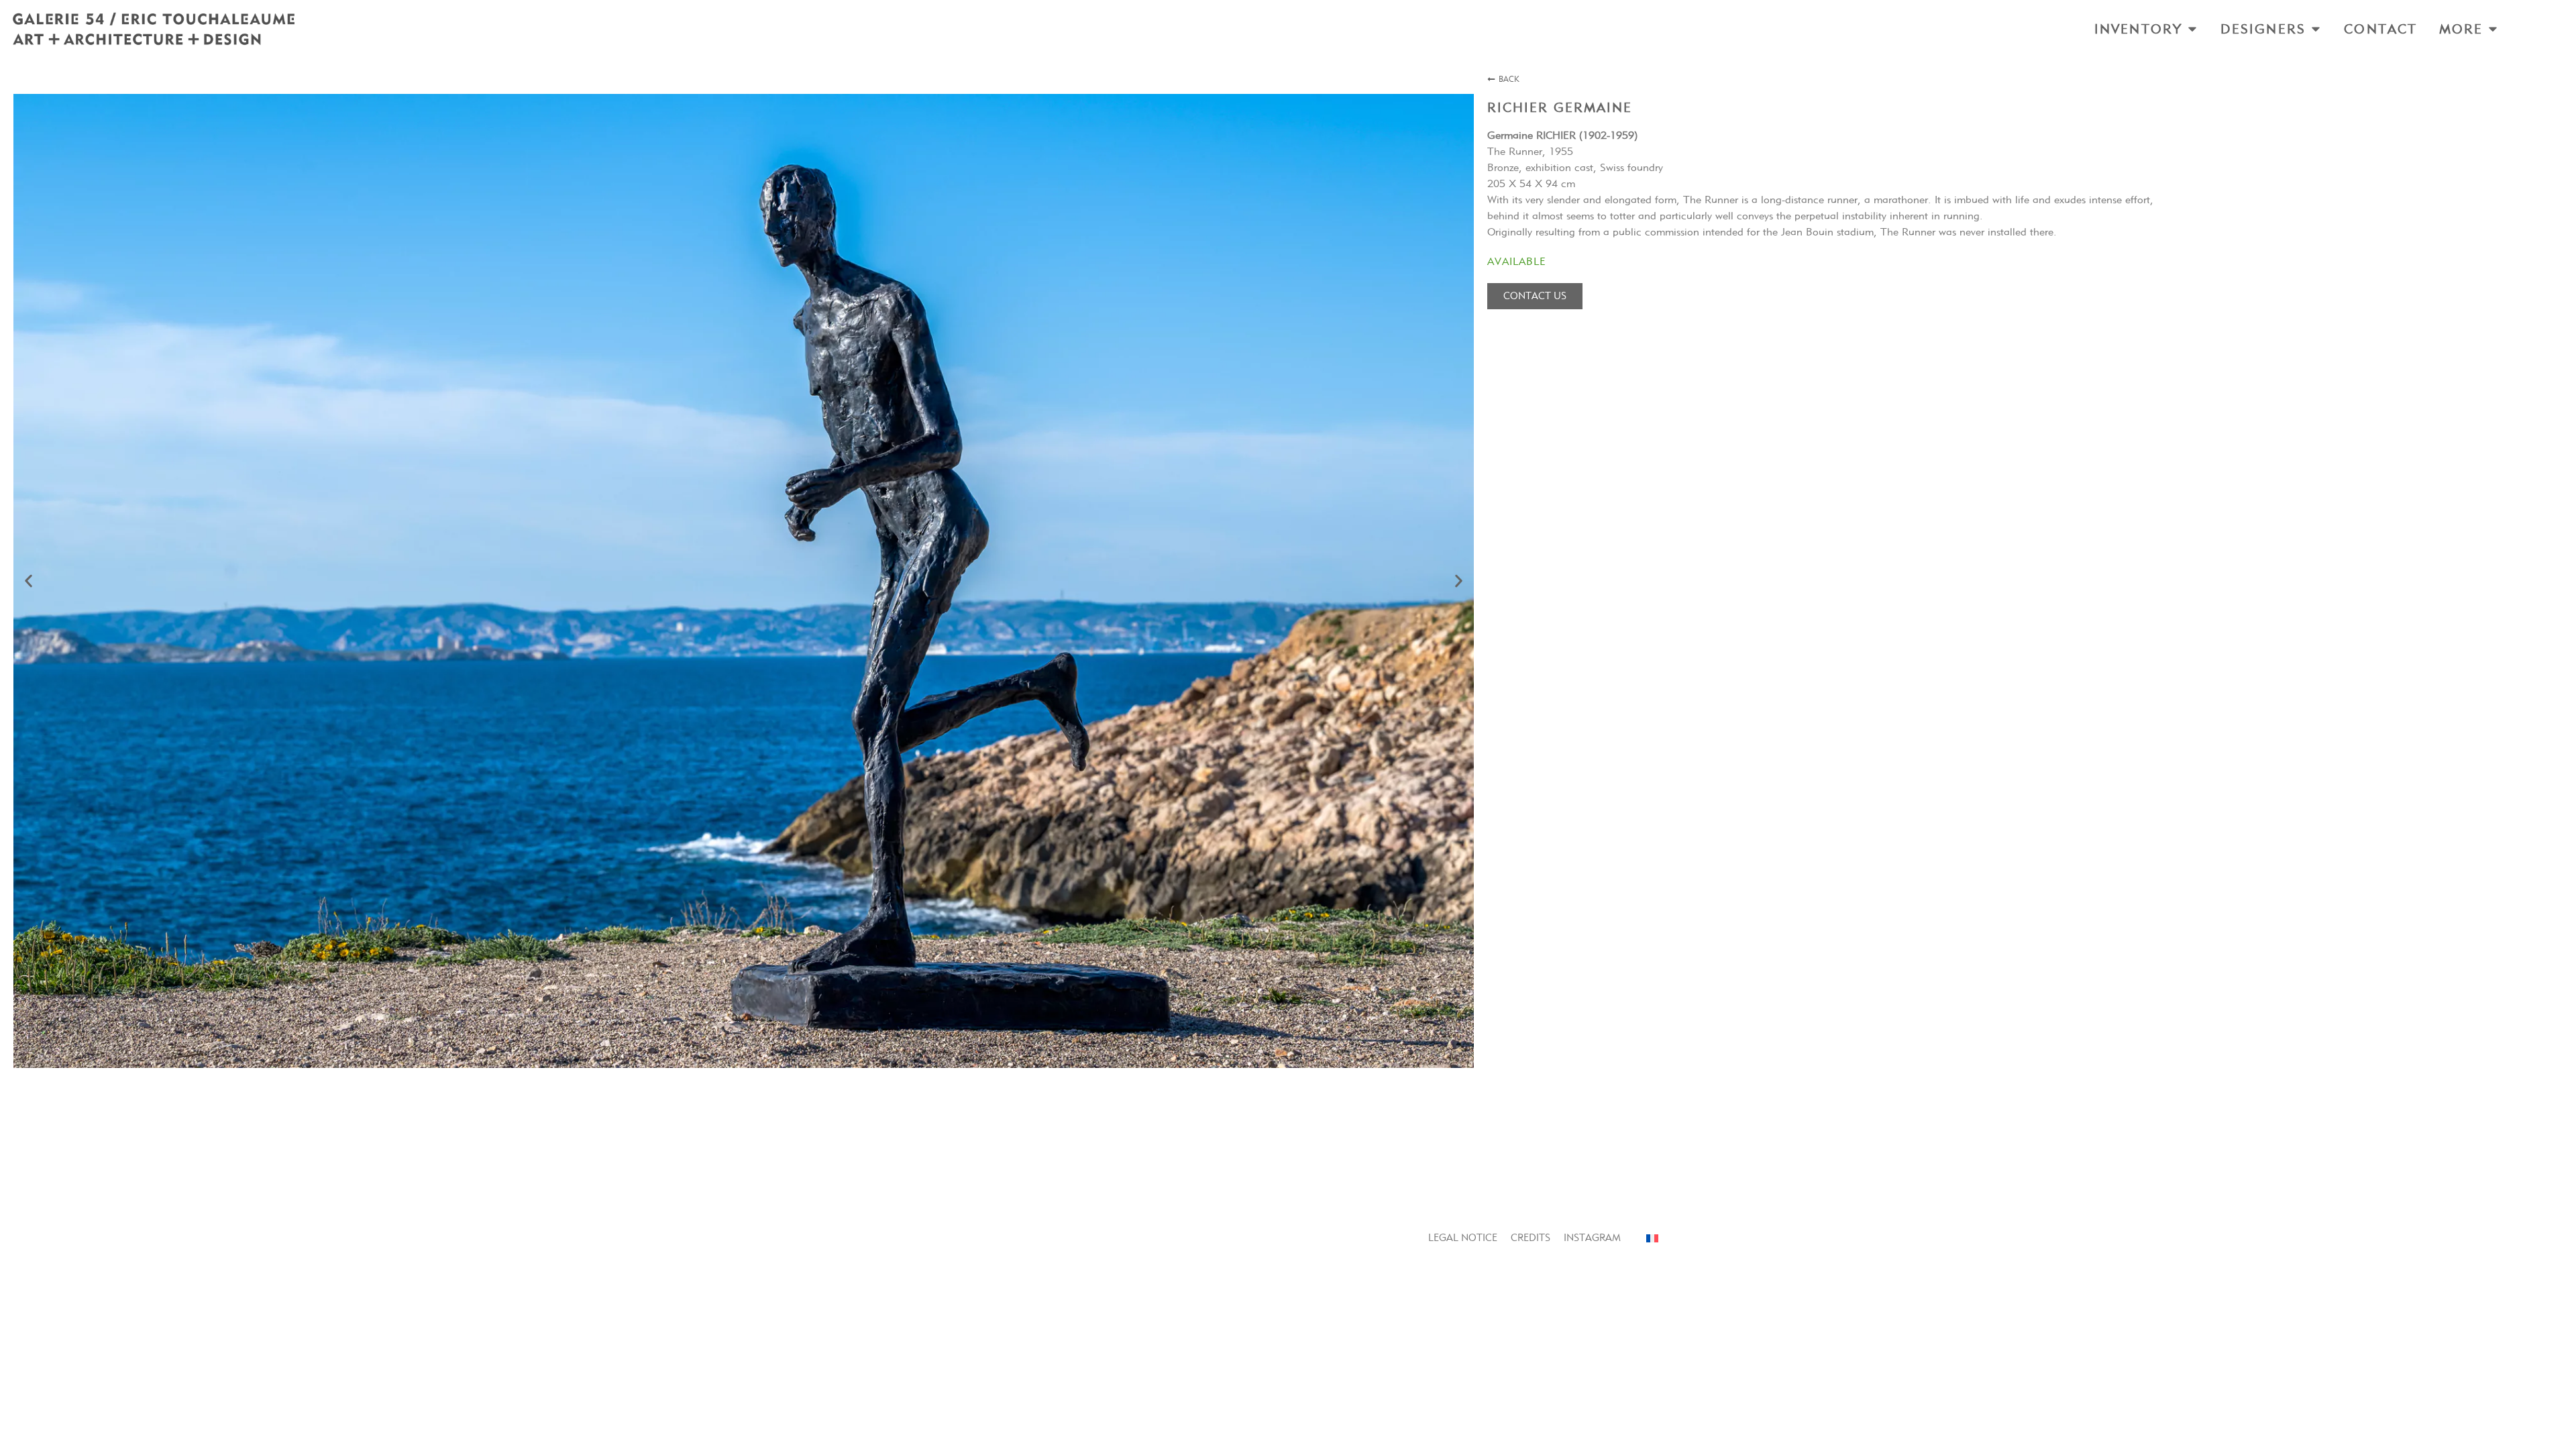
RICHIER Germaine (1560, 107)
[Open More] (2493, 29)
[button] (29, 581)
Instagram (1592, 1238)
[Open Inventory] (2192, 29)
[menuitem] (1652, 1238)
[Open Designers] (2316, 29)
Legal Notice (1463, 1238)
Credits (1531, 1238)
